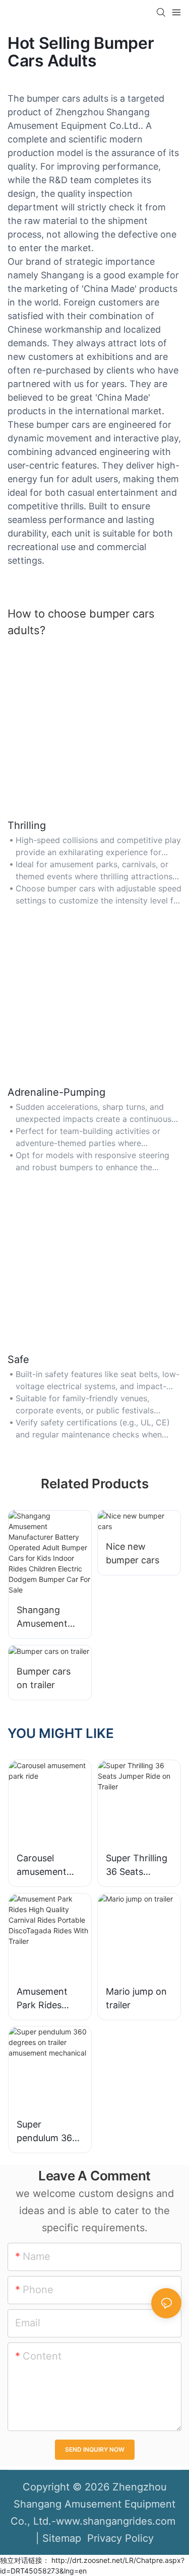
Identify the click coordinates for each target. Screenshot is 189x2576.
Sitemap (62, 2538)
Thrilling (27, 825)
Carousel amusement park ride (42, 1866)
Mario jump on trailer (136, 1998)
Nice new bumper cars (133, 1553)
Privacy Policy (119, 2538)
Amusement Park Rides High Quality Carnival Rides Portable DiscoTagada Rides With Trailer (47, 1999)
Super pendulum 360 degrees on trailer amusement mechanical (47, 2132)
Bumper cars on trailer (44, 1678)
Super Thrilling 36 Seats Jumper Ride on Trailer (137, 1866)
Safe (18, 1359)
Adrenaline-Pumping (56, 1092)
